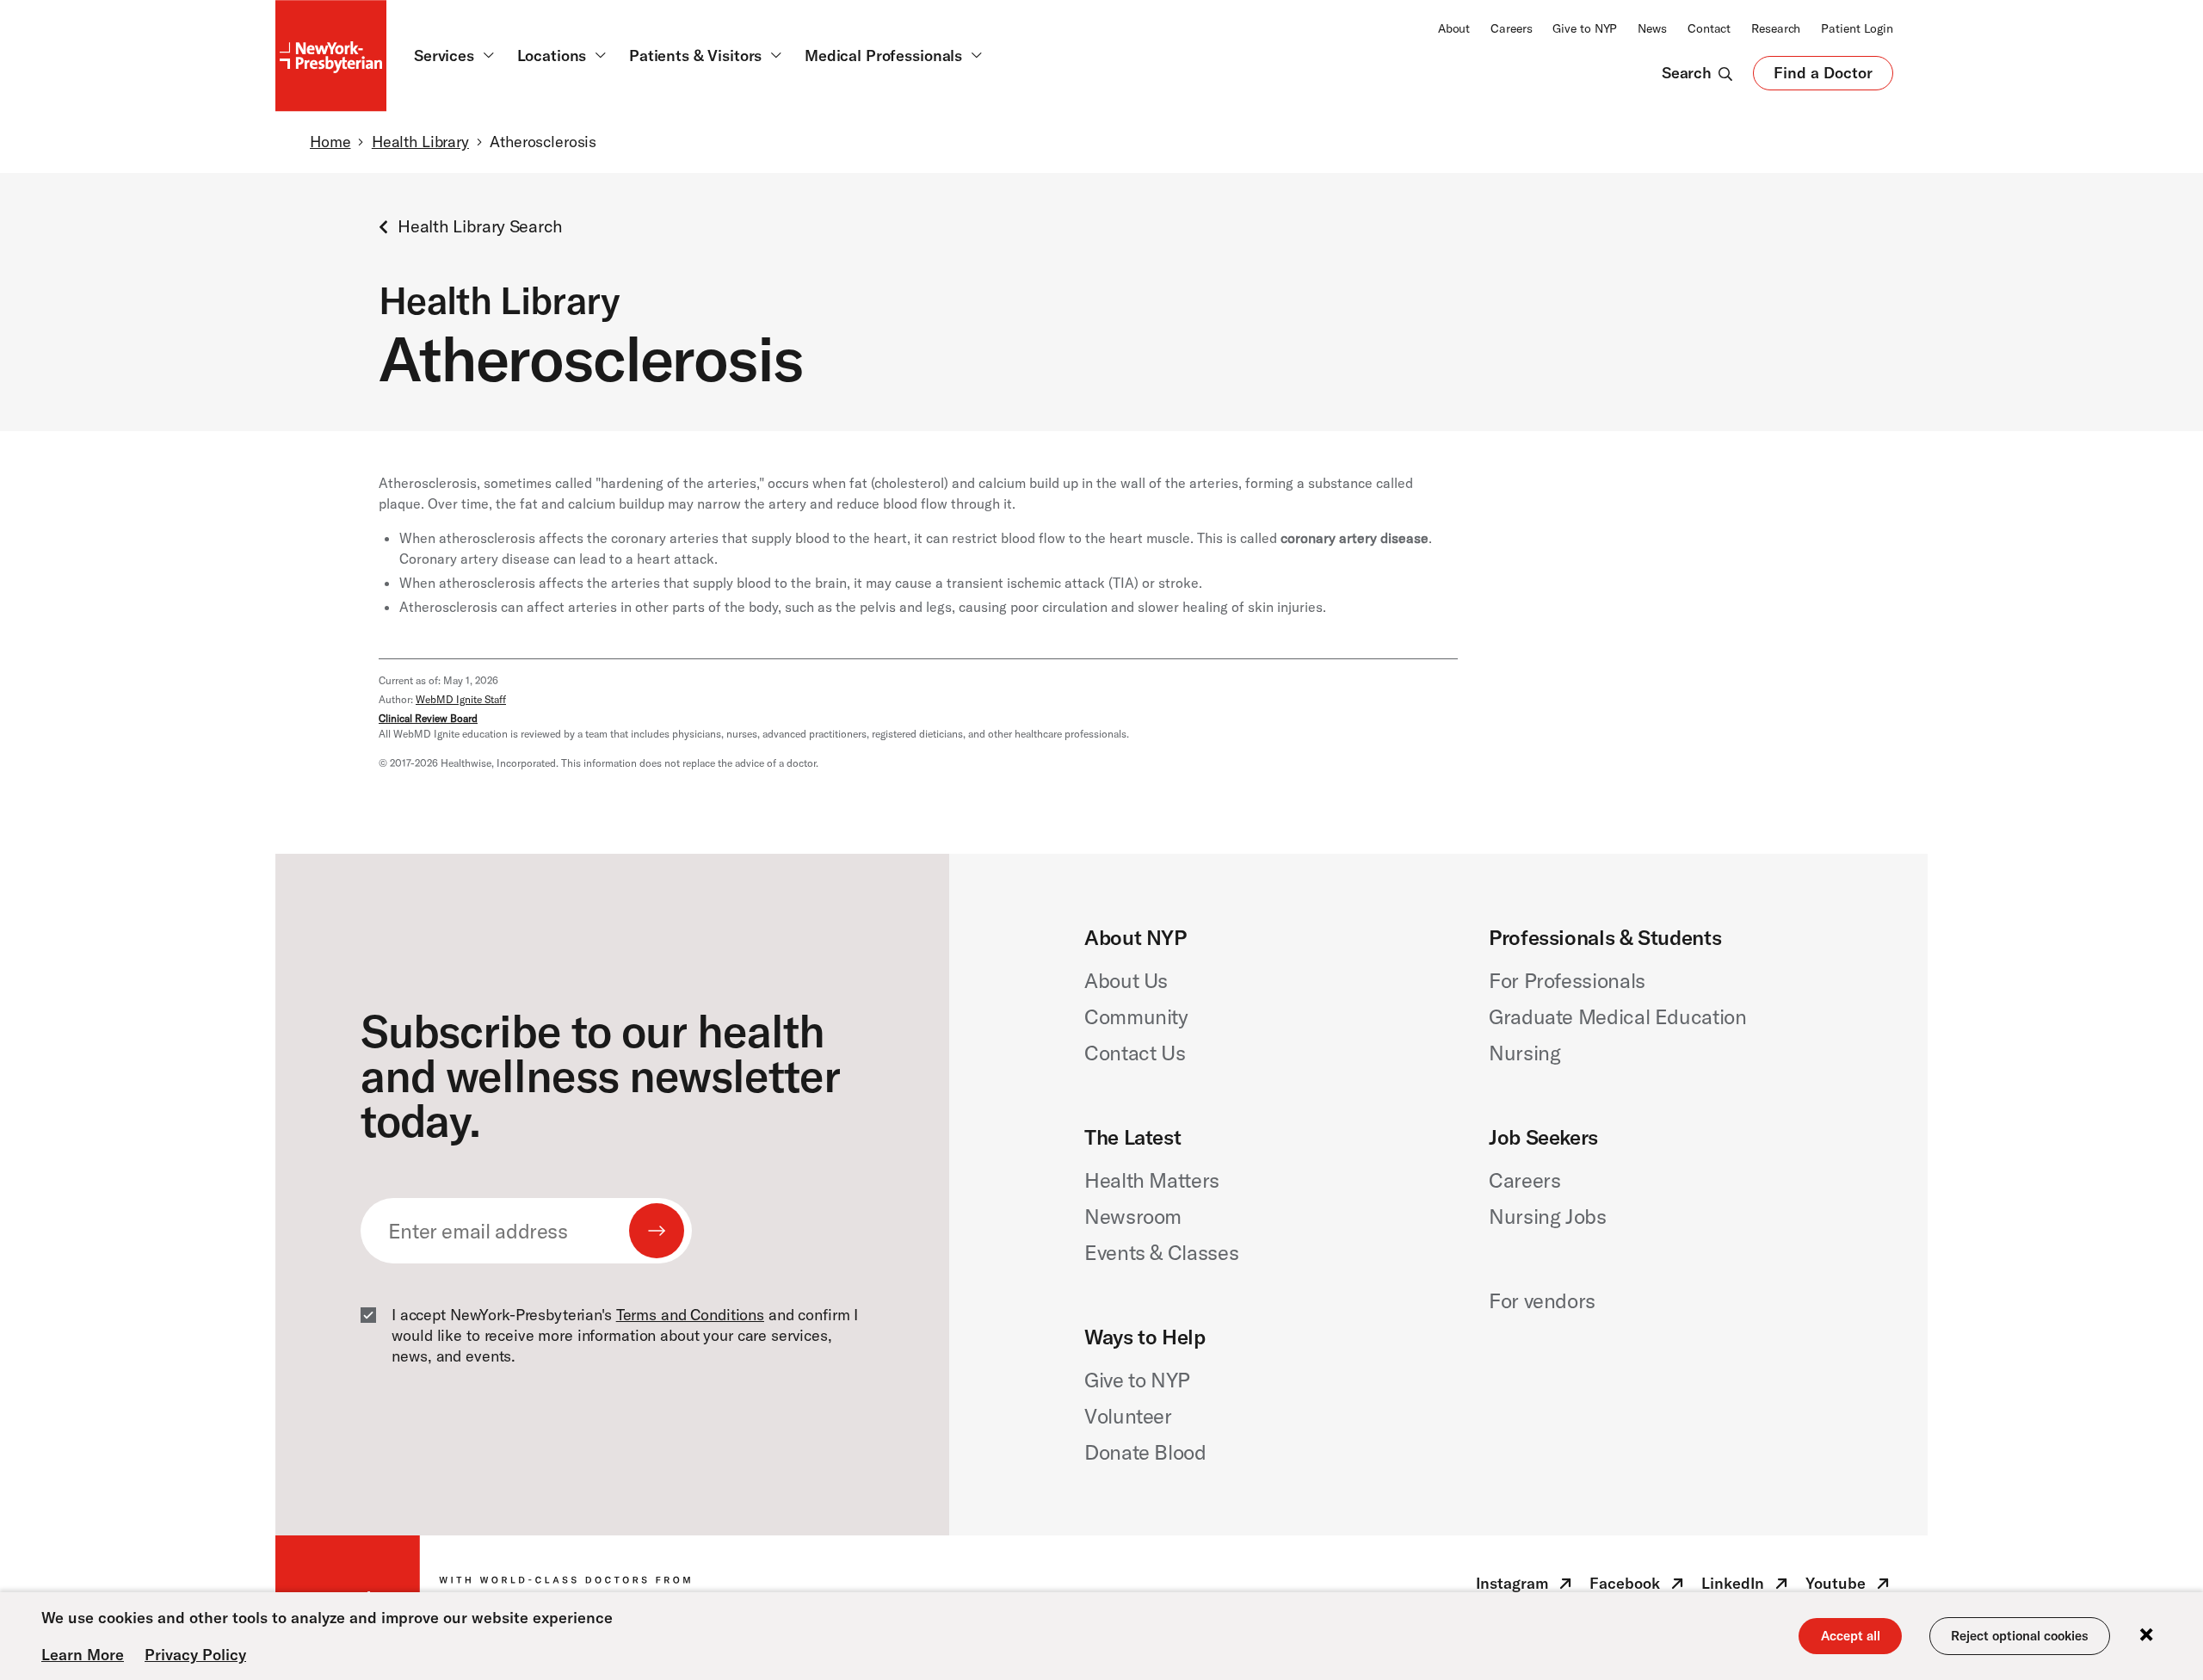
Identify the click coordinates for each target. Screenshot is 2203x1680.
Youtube (1849, 1587)
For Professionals (1567, 980)
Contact (1709, 28)
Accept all (1851, 1636)
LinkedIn (1746, 1587)
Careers (1511, 28)
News (1652, 28)
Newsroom (1133, 1216)
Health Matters (1152, 1180)
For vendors (1542, 1300)
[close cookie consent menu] (2146, 1636)
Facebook (1638, 1587)
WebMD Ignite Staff (461, 699)
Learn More (83, 1655)
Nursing (1524, 1053)
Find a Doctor (1823, 77)
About (1454, 28)
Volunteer (1128, 1416)
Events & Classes (1161, 1252)
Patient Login (1857, 28)
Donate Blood (1145, 1452)
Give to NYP (1585, 28)
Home (330, 142)
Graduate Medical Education (1618, 1016)
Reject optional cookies (2020, 1636)
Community (1136, 1016)
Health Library (420, 142)
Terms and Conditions (690, 1315)
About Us (1126, 980)
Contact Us (1135, 1053)
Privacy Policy (195, 1655)
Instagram (1526, 1587)
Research (1776, 28)
